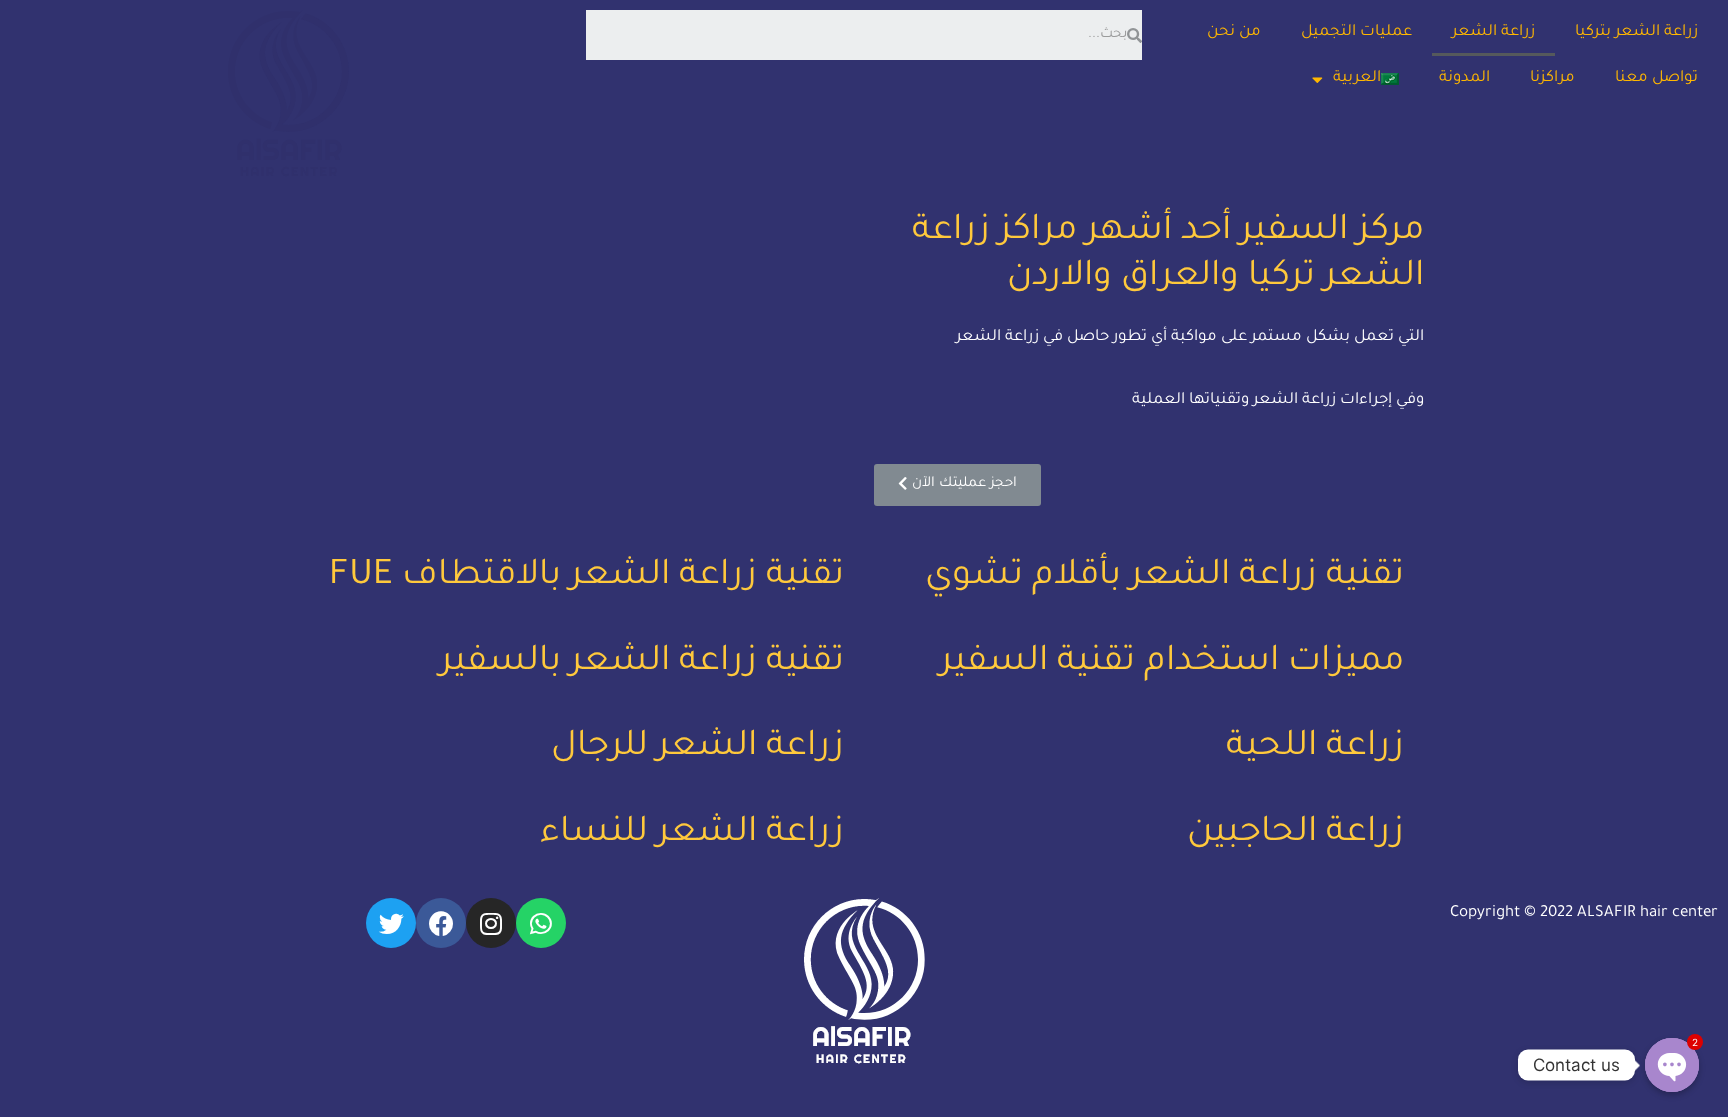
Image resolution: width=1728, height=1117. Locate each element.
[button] (957, 485)
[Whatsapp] (541, 923)
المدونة (1464, 78)
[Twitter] (391, 923)
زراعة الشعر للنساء (692, 835)
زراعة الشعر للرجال (697, 749)
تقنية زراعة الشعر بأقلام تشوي (1164, 578)
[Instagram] (491, 923)
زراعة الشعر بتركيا (1636, 32)
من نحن (1234, 32)
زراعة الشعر (1493, 32)
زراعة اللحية (1315, 749)
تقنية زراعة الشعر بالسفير (642, 664)
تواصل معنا (1656, 78)
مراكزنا (1552, 78)
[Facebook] (441, 923)
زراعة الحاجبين (1295, 835)
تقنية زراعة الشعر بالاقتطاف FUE (586, 578)
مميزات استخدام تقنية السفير (1172, 664)
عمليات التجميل (1356, 32)
